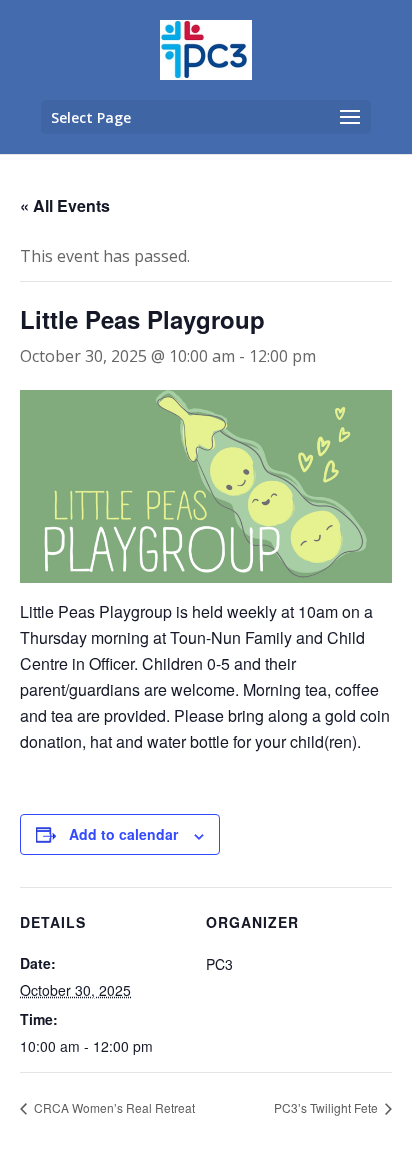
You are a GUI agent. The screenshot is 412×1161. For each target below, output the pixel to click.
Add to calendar (123, 834)
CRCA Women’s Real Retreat (113, 1107)
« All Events (65, 205)
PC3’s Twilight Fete (327, 1107)
